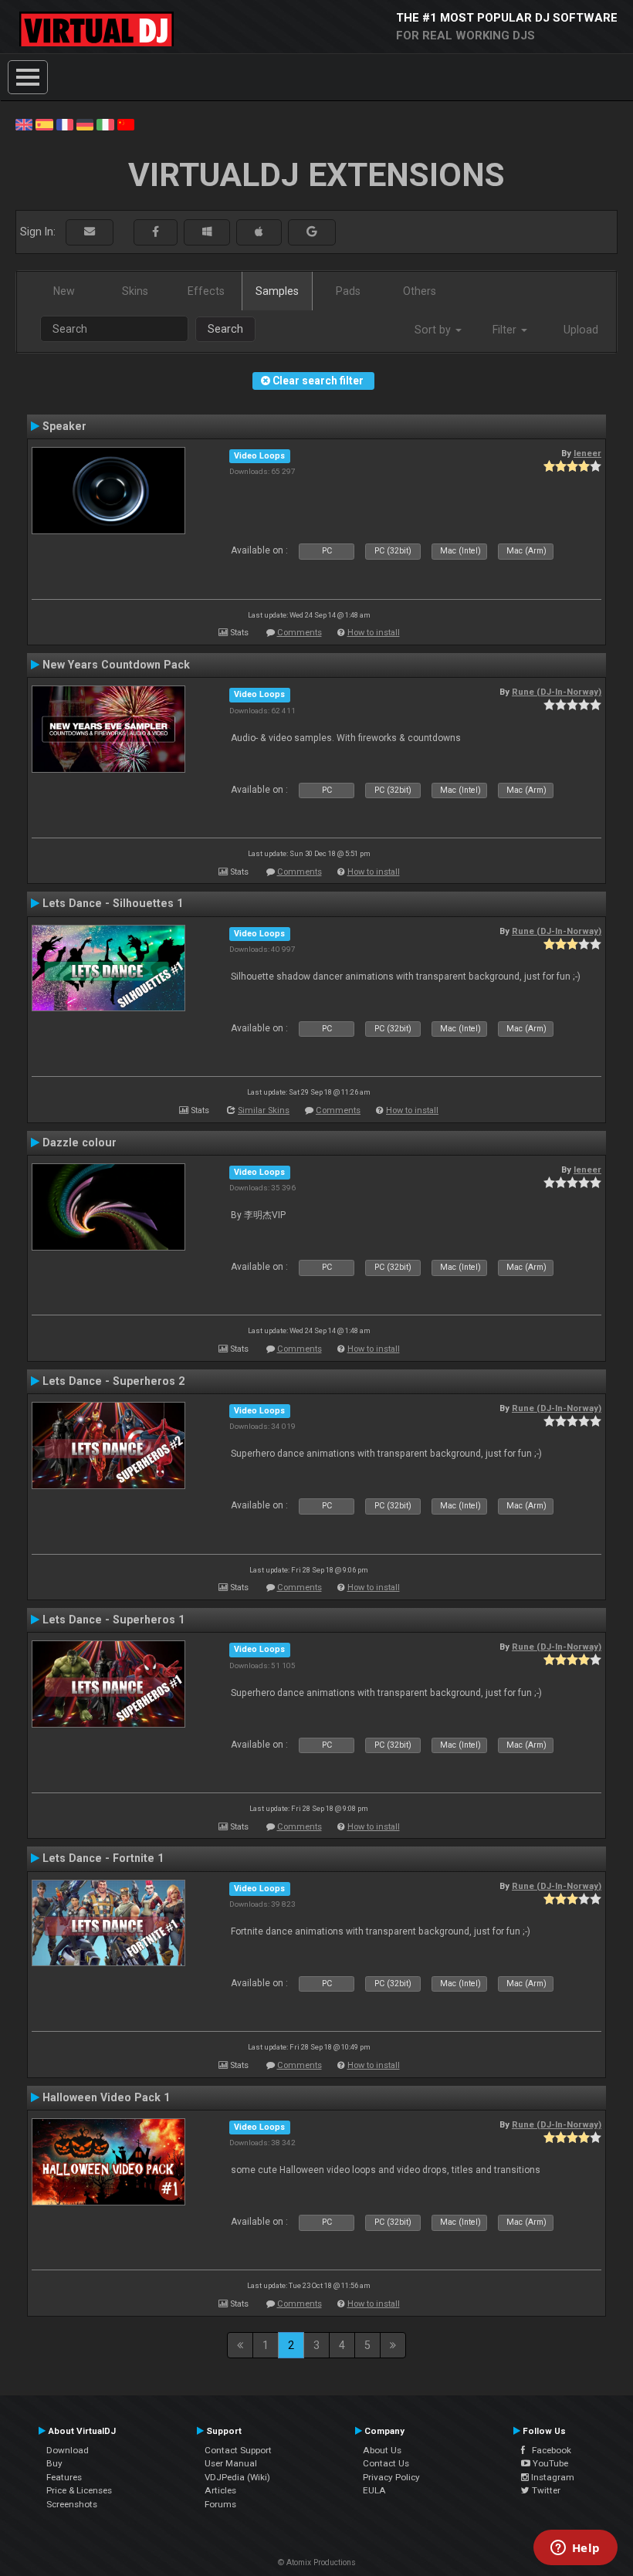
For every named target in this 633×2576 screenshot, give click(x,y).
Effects (206, 291)
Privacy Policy (391, 2477)
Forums (220, 2504)
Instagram (552, 2477)
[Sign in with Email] (90, 232)
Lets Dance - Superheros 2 (113, 1381)
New (64, 291)
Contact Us (386, 2463)
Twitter (545, 2490)
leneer (587, 453)
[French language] (65, 124)
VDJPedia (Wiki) (237, 2477)
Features (64, 2477)
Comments (300, 633)
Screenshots (72, 2504)
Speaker (64, 426)
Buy (54, 2463)
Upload (581, 330)
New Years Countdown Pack (116, 665)
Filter (506, 330)
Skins (135, 291)
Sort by (434, 330)
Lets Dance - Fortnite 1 (103, 1858)
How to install (374, 633)
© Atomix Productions (317, 2562)
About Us (382, 2450)
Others (420, 291)
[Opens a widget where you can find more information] (575, 2549)
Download (68, 2450)
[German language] (85, 124)
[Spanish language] (44, 124)
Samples (277, 291)
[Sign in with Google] (312, 232)
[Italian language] (105, 124)
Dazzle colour (80, 1142)
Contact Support (238, 2450)
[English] (24, 124)
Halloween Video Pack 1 (106, 2097)
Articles (220, 2490)
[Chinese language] (126, 124)
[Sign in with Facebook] (156, 232)
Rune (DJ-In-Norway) (557, 692)
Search (225, 329)
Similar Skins (264, 1110)
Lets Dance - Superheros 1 (113, 1620)
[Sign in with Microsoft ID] (207, 232)
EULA (374, 2490)
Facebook (548, 2450)
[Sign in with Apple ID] (259, 232)
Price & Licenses (79, 2490)
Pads (348, 291)
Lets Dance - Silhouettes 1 (113, 903)
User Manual (231, 2463)
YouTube (549, 2463)
